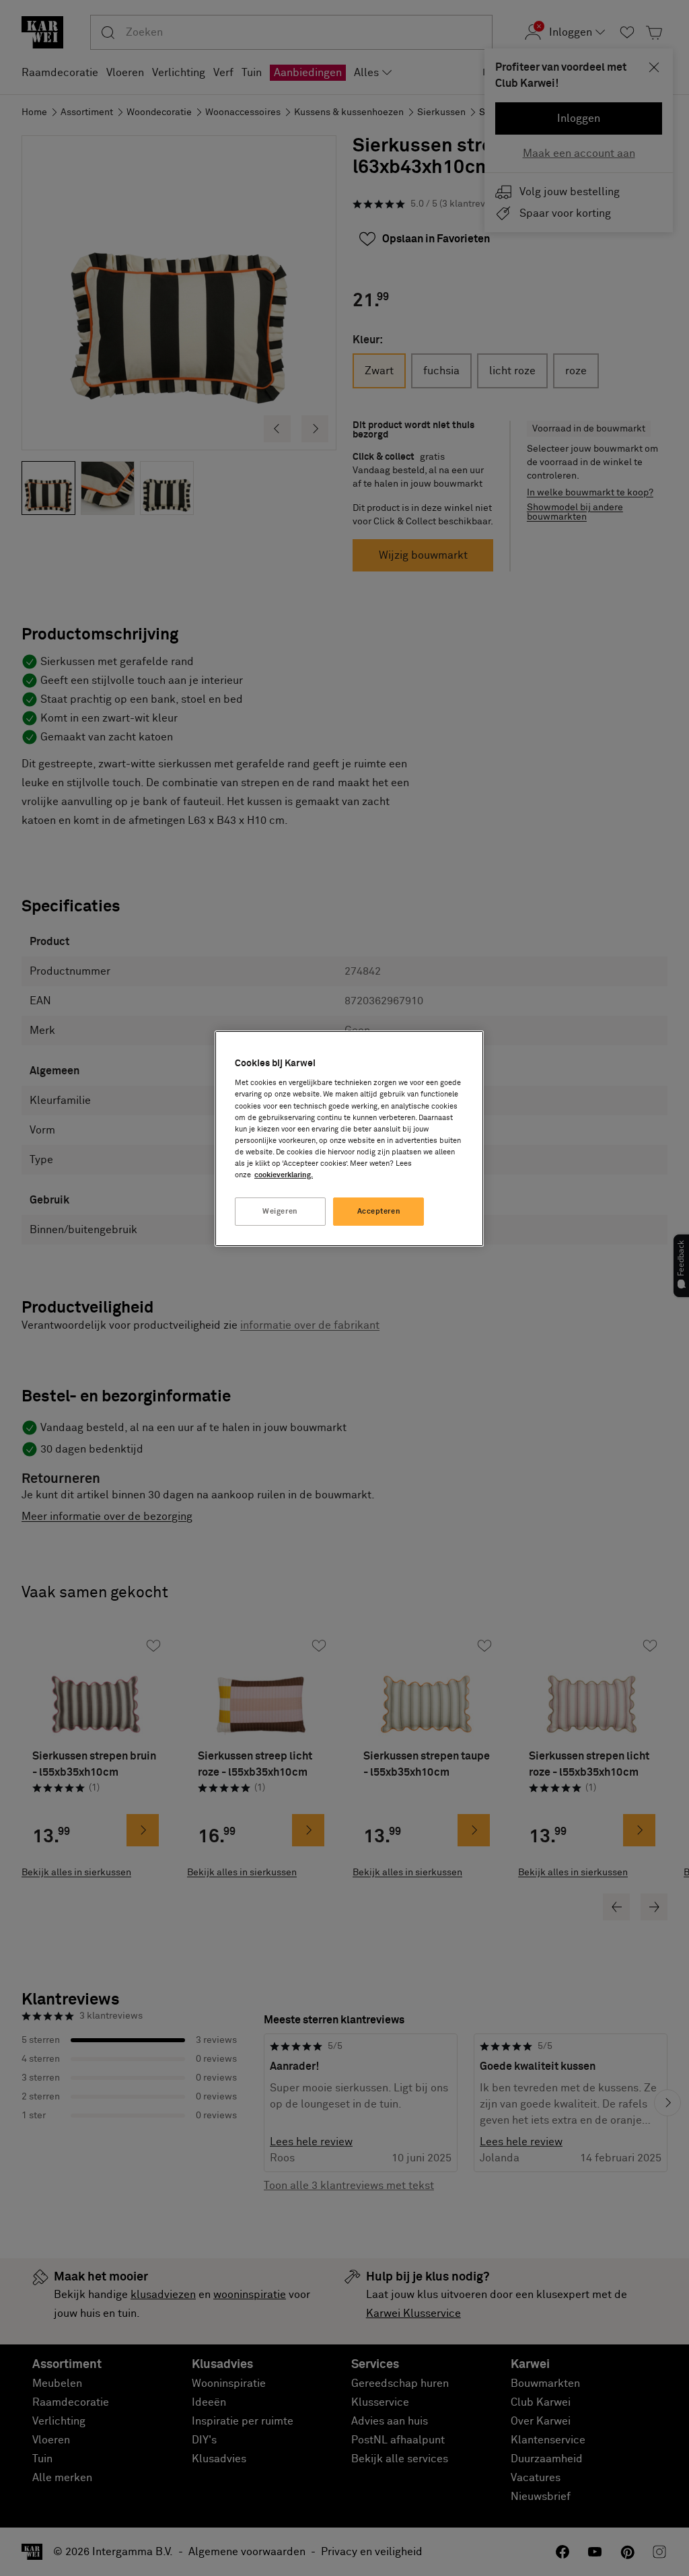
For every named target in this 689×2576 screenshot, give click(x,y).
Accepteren (379, 1211)
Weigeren (280, 1211)
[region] (349, 1139)
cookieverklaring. (284, 1175)
